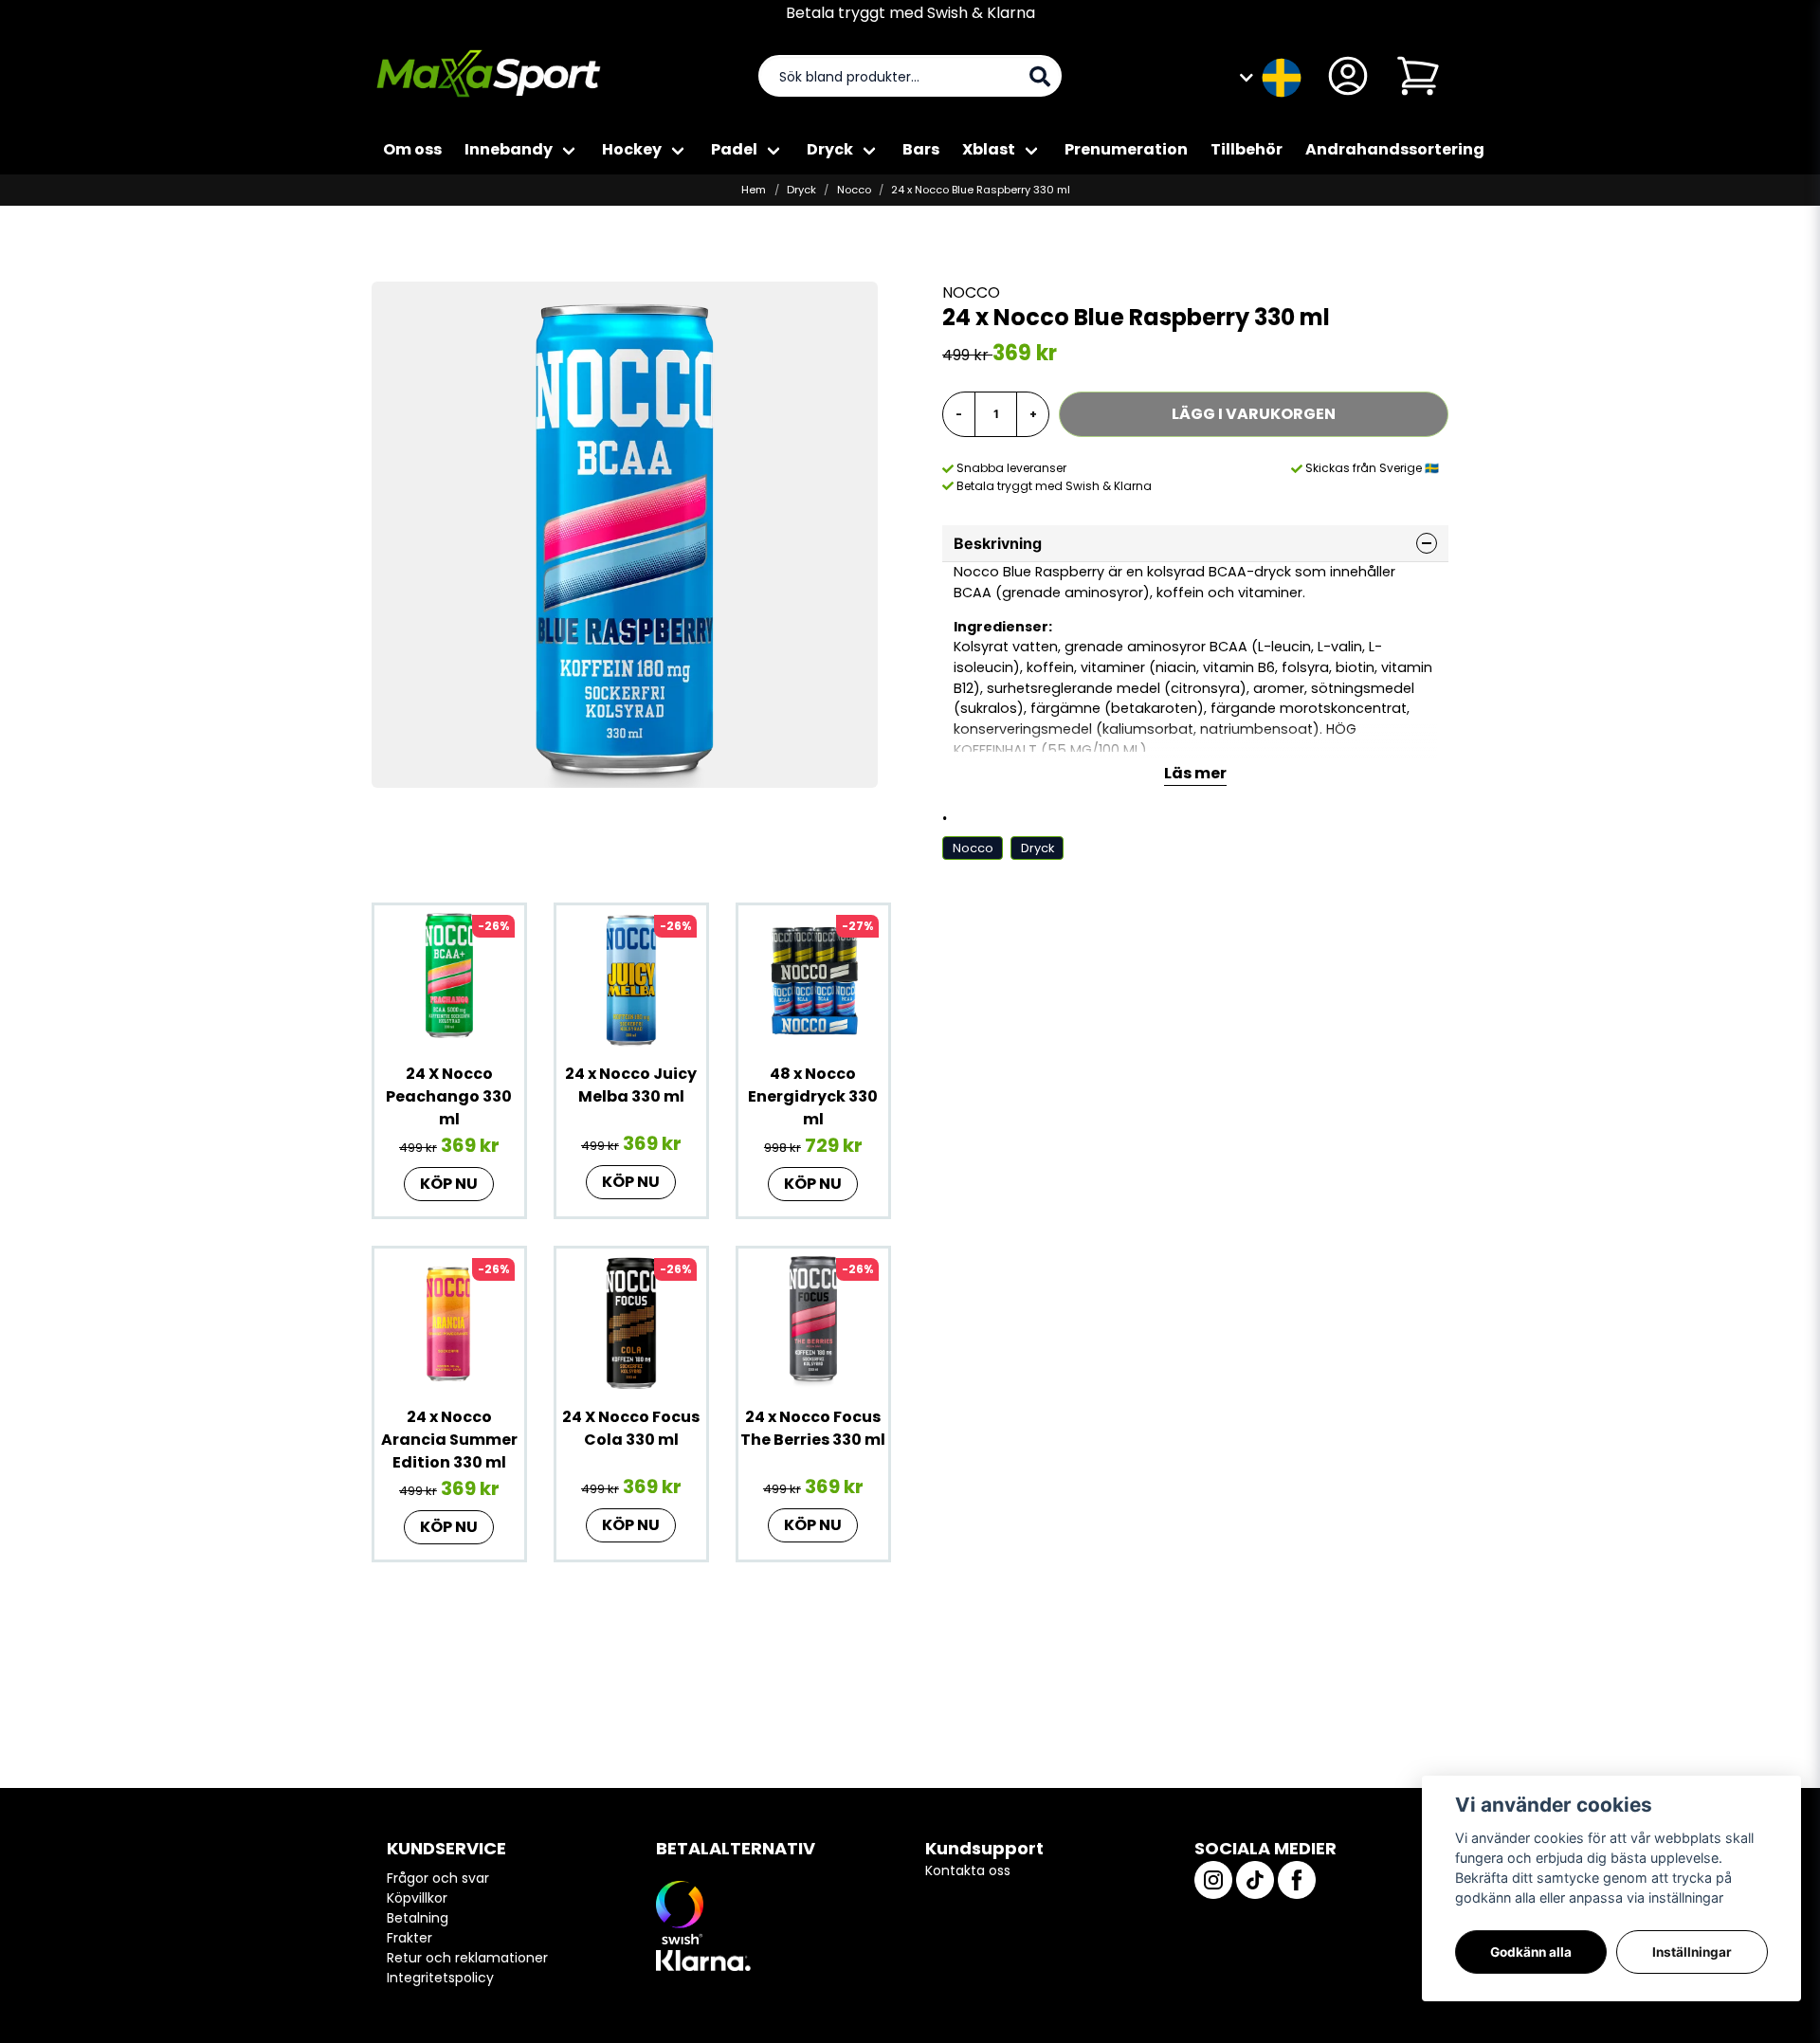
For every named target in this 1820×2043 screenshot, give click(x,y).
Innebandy (509, 149)
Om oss (412, 149)
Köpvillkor (417, 1898)
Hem (754, 190)
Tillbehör (1247, 149)
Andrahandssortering (1395, 149)
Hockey (632, 149)
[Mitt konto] (1348, 76)
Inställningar (1692, 1952)
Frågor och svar (438, 1878)
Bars (921, 149)
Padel (734, 149)
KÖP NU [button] (813, 1184)
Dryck (830, 149)
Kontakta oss (968, 1870)
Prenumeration (1126, 149)
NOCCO (971, 292)
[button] (1282, 76)
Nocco (854, 190)
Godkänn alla (1531, 1952)
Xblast (989, 149)
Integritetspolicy (440, 1978)
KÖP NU (449, 1184)
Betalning (418, 1918)
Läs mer (1195, 773)
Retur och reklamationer (467, 1958)
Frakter (409, 1938)
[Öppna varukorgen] (1418, 76)
